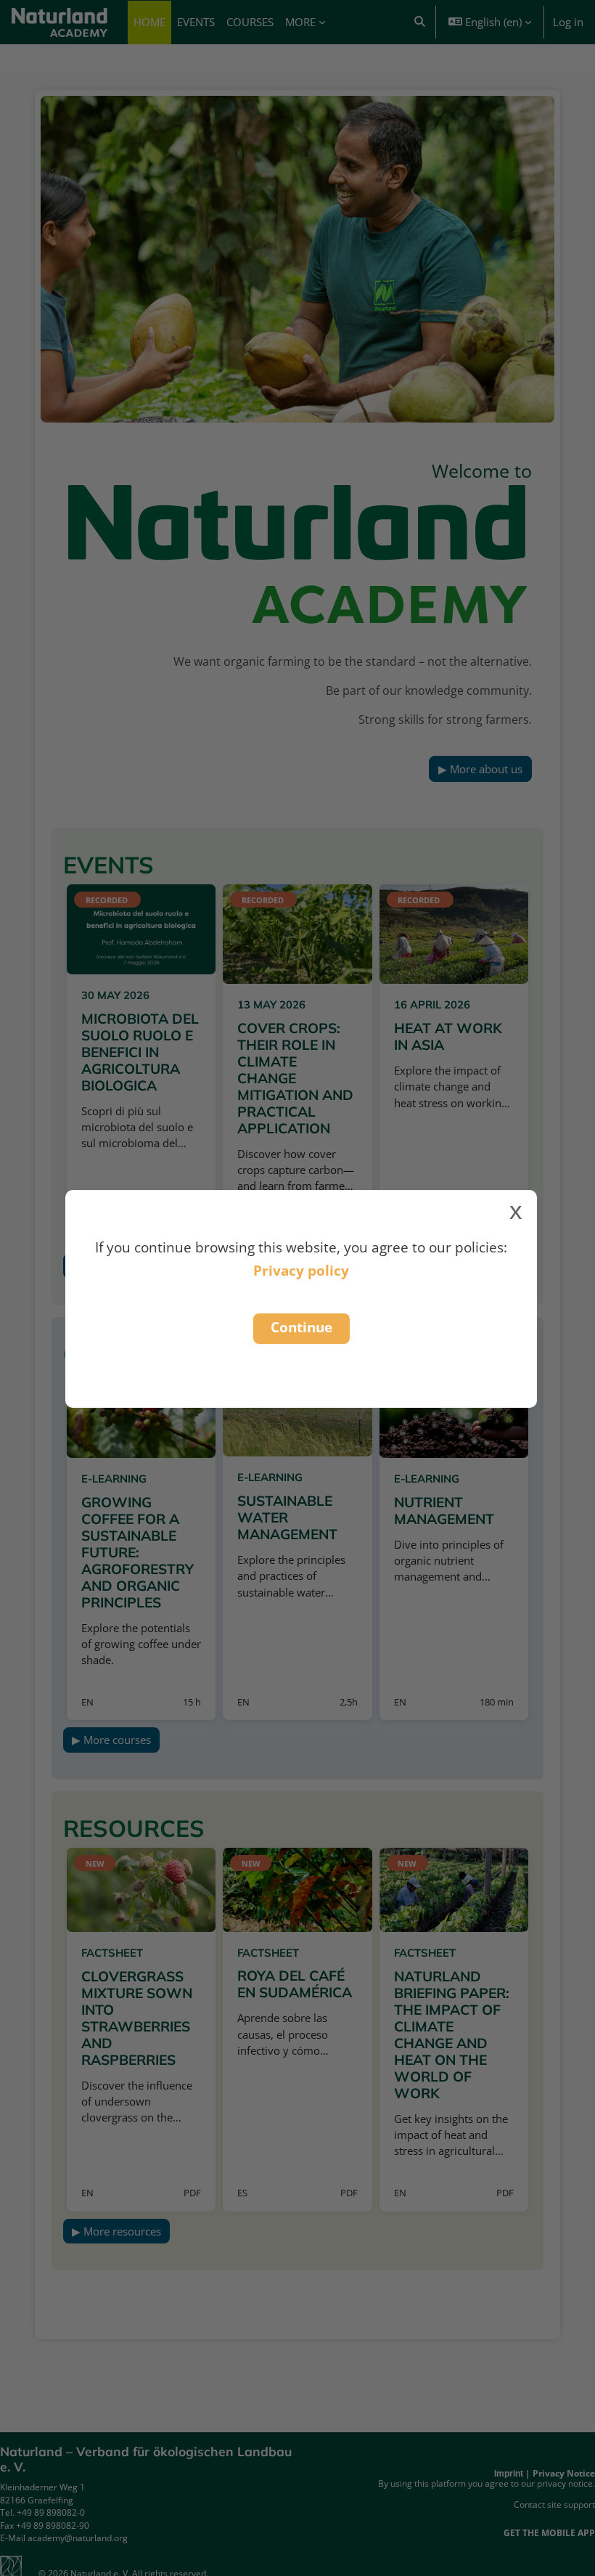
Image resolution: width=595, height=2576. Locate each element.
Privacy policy (301, 1270)
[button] (420, 22)
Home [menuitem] (149, 22)
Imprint (509, 2474)
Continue (301, 1327)
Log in (568, 22)
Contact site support (554, 2504)
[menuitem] (196, 23)
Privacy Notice (564, 2473)
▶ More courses (111, 1740)
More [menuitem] (300, 22)
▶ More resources (116, 2231)
